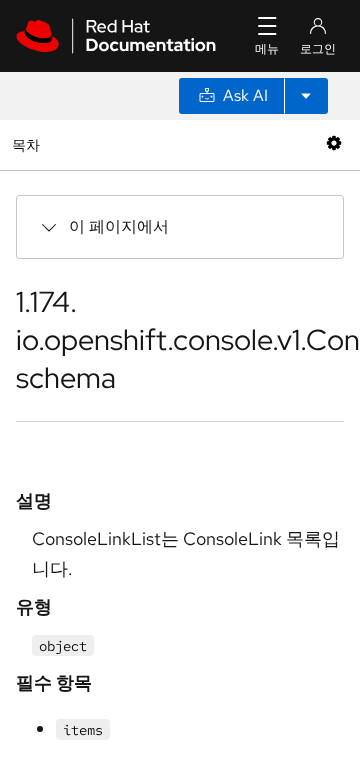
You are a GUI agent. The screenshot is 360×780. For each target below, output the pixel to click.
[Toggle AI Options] (306, 96)
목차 (28, 144)
